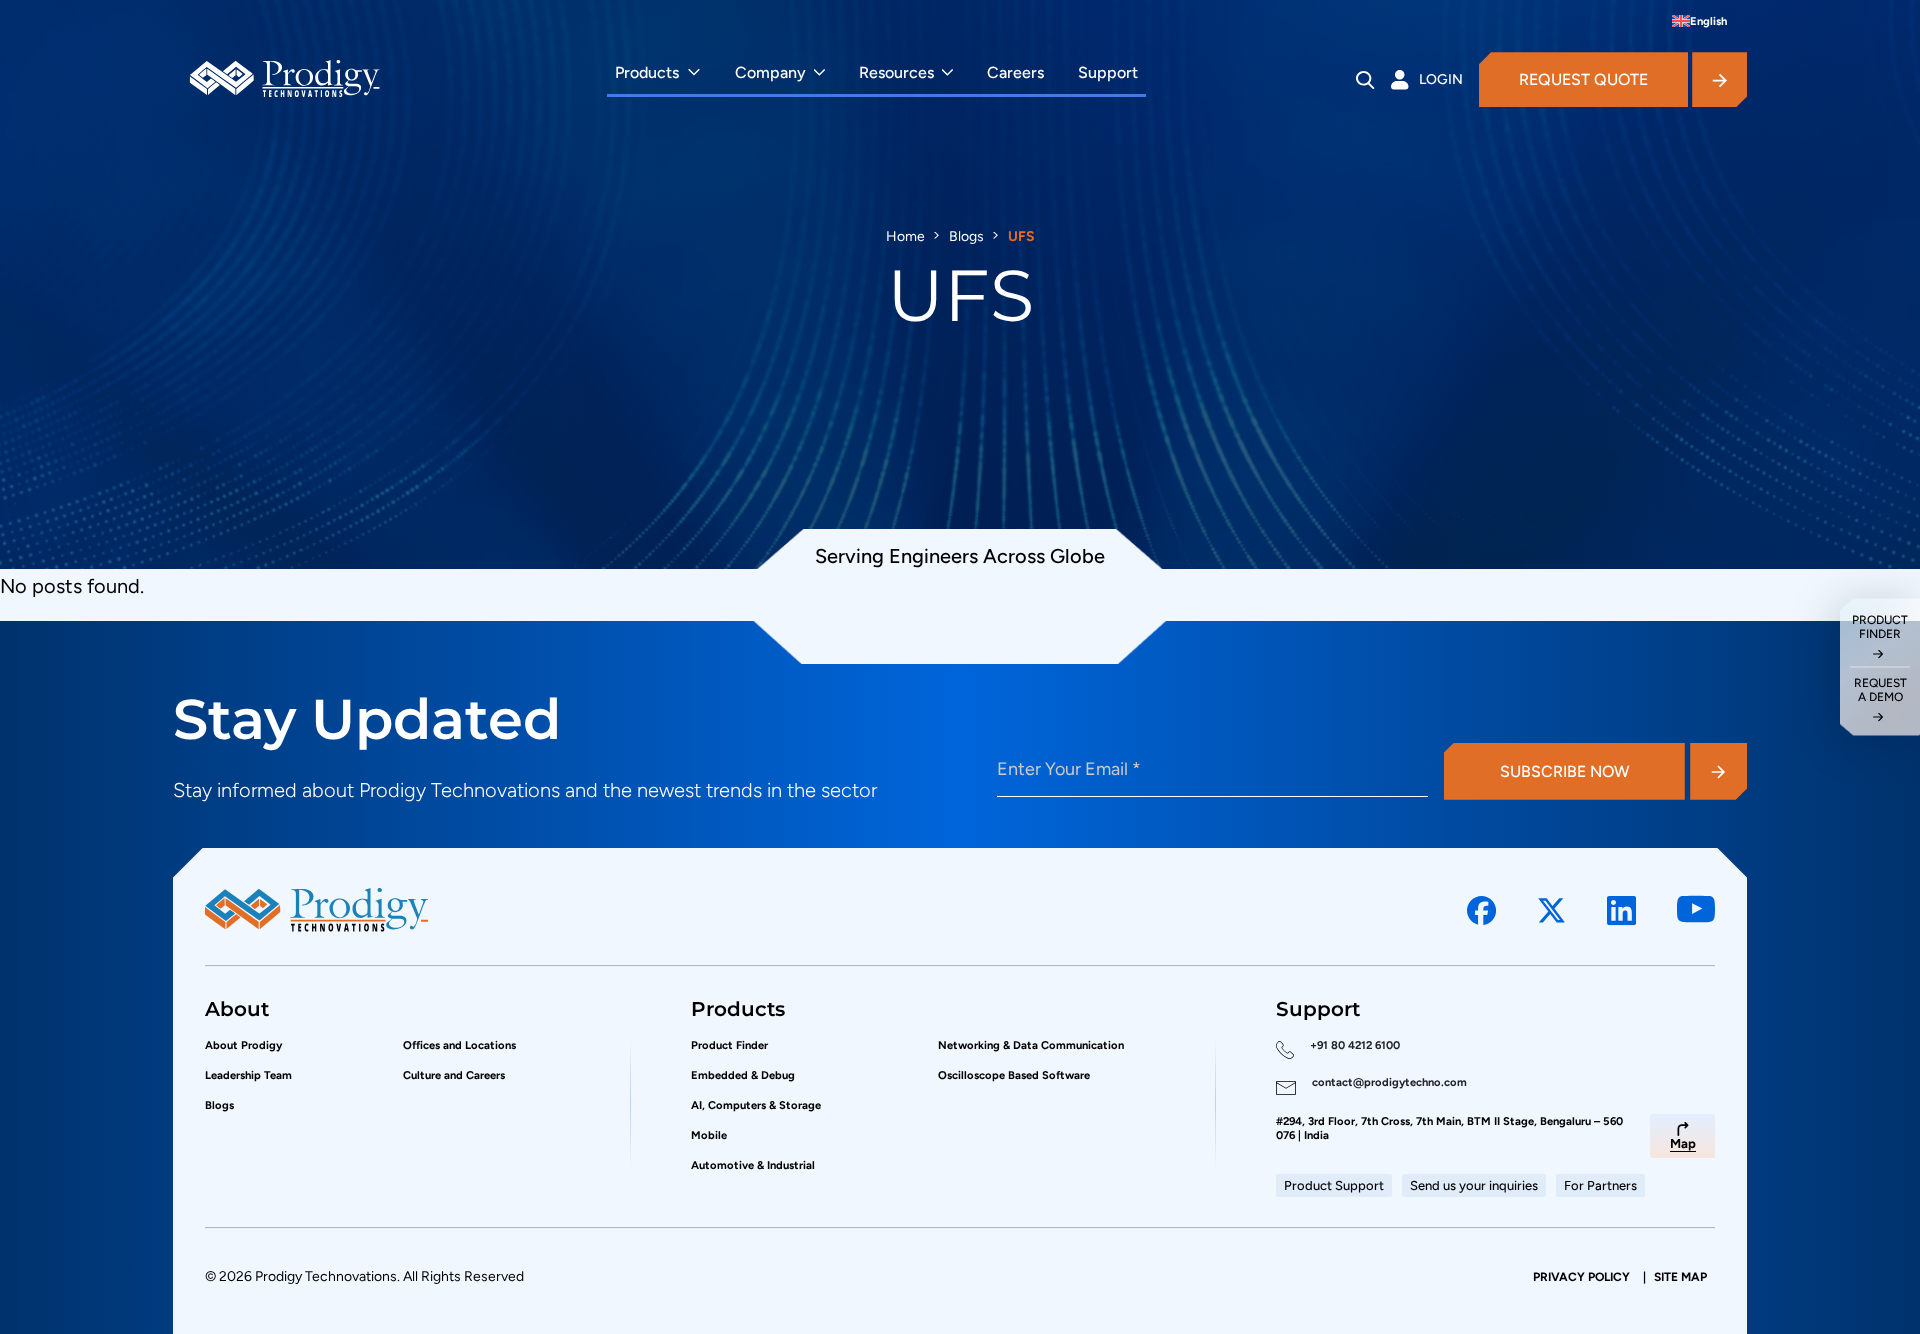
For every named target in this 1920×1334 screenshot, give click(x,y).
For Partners (1600, 1185)
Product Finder (729, 1045)
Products (647, 72)
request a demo (1880, 690)
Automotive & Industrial (753, 1165)
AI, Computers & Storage (756, 1105)
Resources (896, 72)
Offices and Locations (459, 1045)
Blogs (966, 236)
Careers (1015, 72)
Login (1441, 79)
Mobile (709, 1135)
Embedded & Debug (743, 1075)
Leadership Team (248, 1075)
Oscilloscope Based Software (1014, 1075)
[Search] (1365, 79)
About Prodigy (243, 1045)
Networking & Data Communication (1031, 1045)
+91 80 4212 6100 (1355, 1045)
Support (1108, 72)
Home (905, 236)
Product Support (1334, 1185)
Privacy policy (1583, 1277)
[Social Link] (1482, 911)
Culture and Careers (454, 1075)
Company (770, 72)
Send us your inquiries (1474, 1185)
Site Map (1680, 1277)
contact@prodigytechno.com (1389, 1082)
